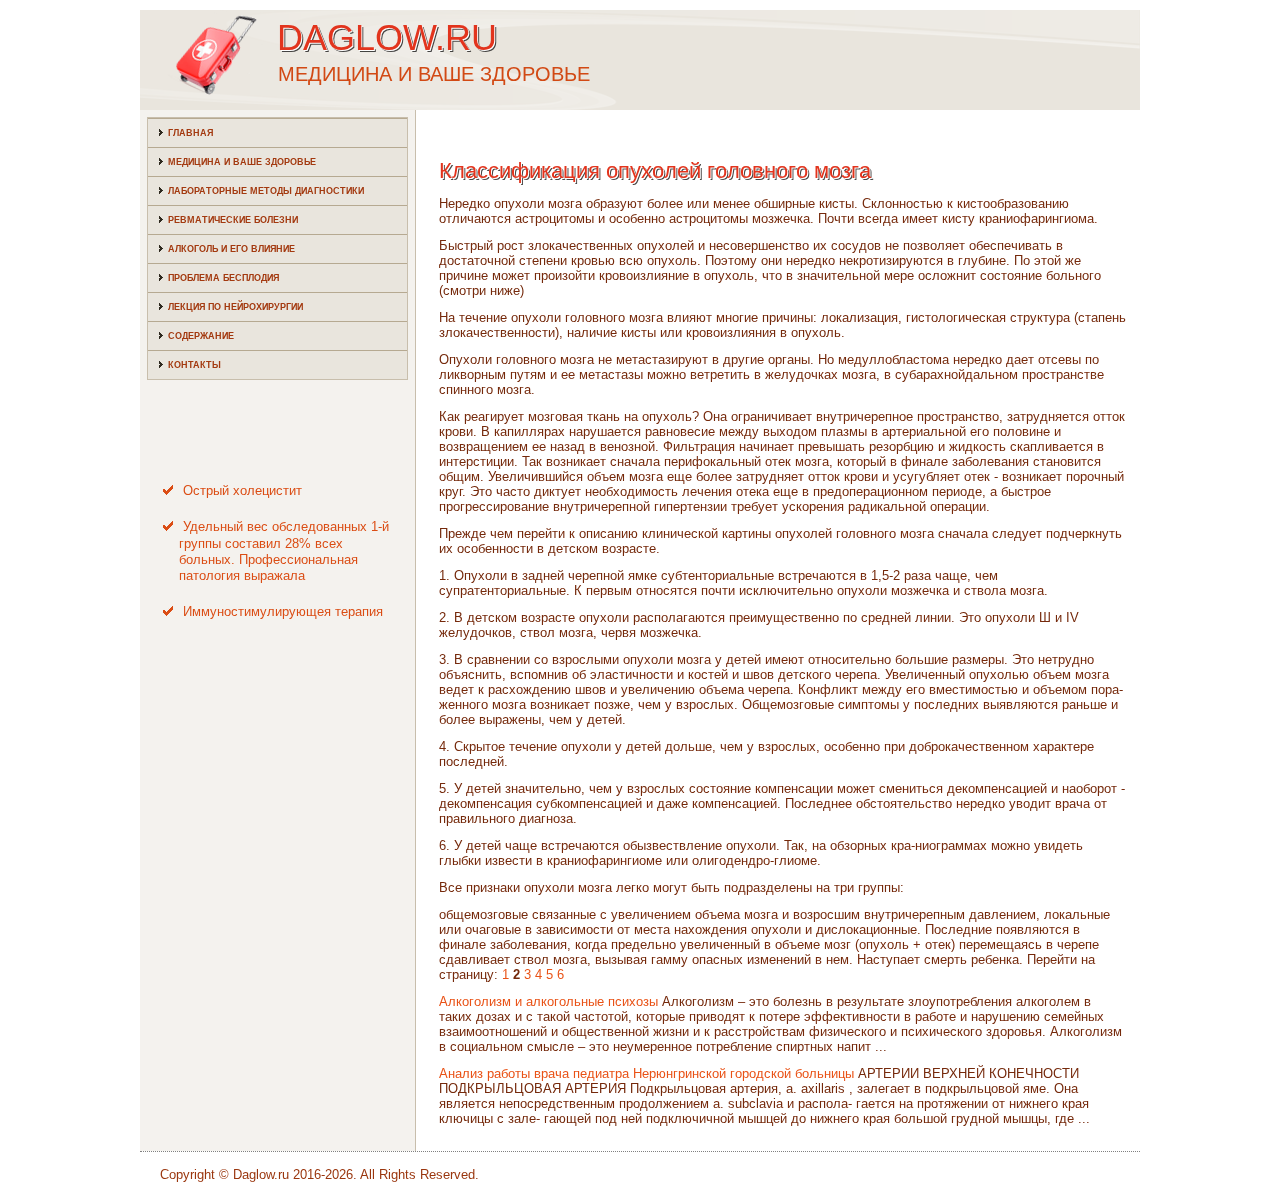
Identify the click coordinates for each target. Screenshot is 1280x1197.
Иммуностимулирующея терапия (283, 611)
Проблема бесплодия (223, 278)
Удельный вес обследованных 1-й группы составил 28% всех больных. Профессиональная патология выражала (284, 551)
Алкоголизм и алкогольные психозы (548, 1001)
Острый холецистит (242, 490)
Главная (190, 133)
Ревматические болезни (233, 220)
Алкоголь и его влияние (231, 249)
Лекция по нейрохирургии (235, 307)
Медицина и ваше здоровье (242, 162)
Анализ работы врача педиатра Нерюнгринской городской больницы (646, 1073)
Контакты (194, 365)
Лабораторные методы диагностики (266, 191)
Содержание (201, 336)
